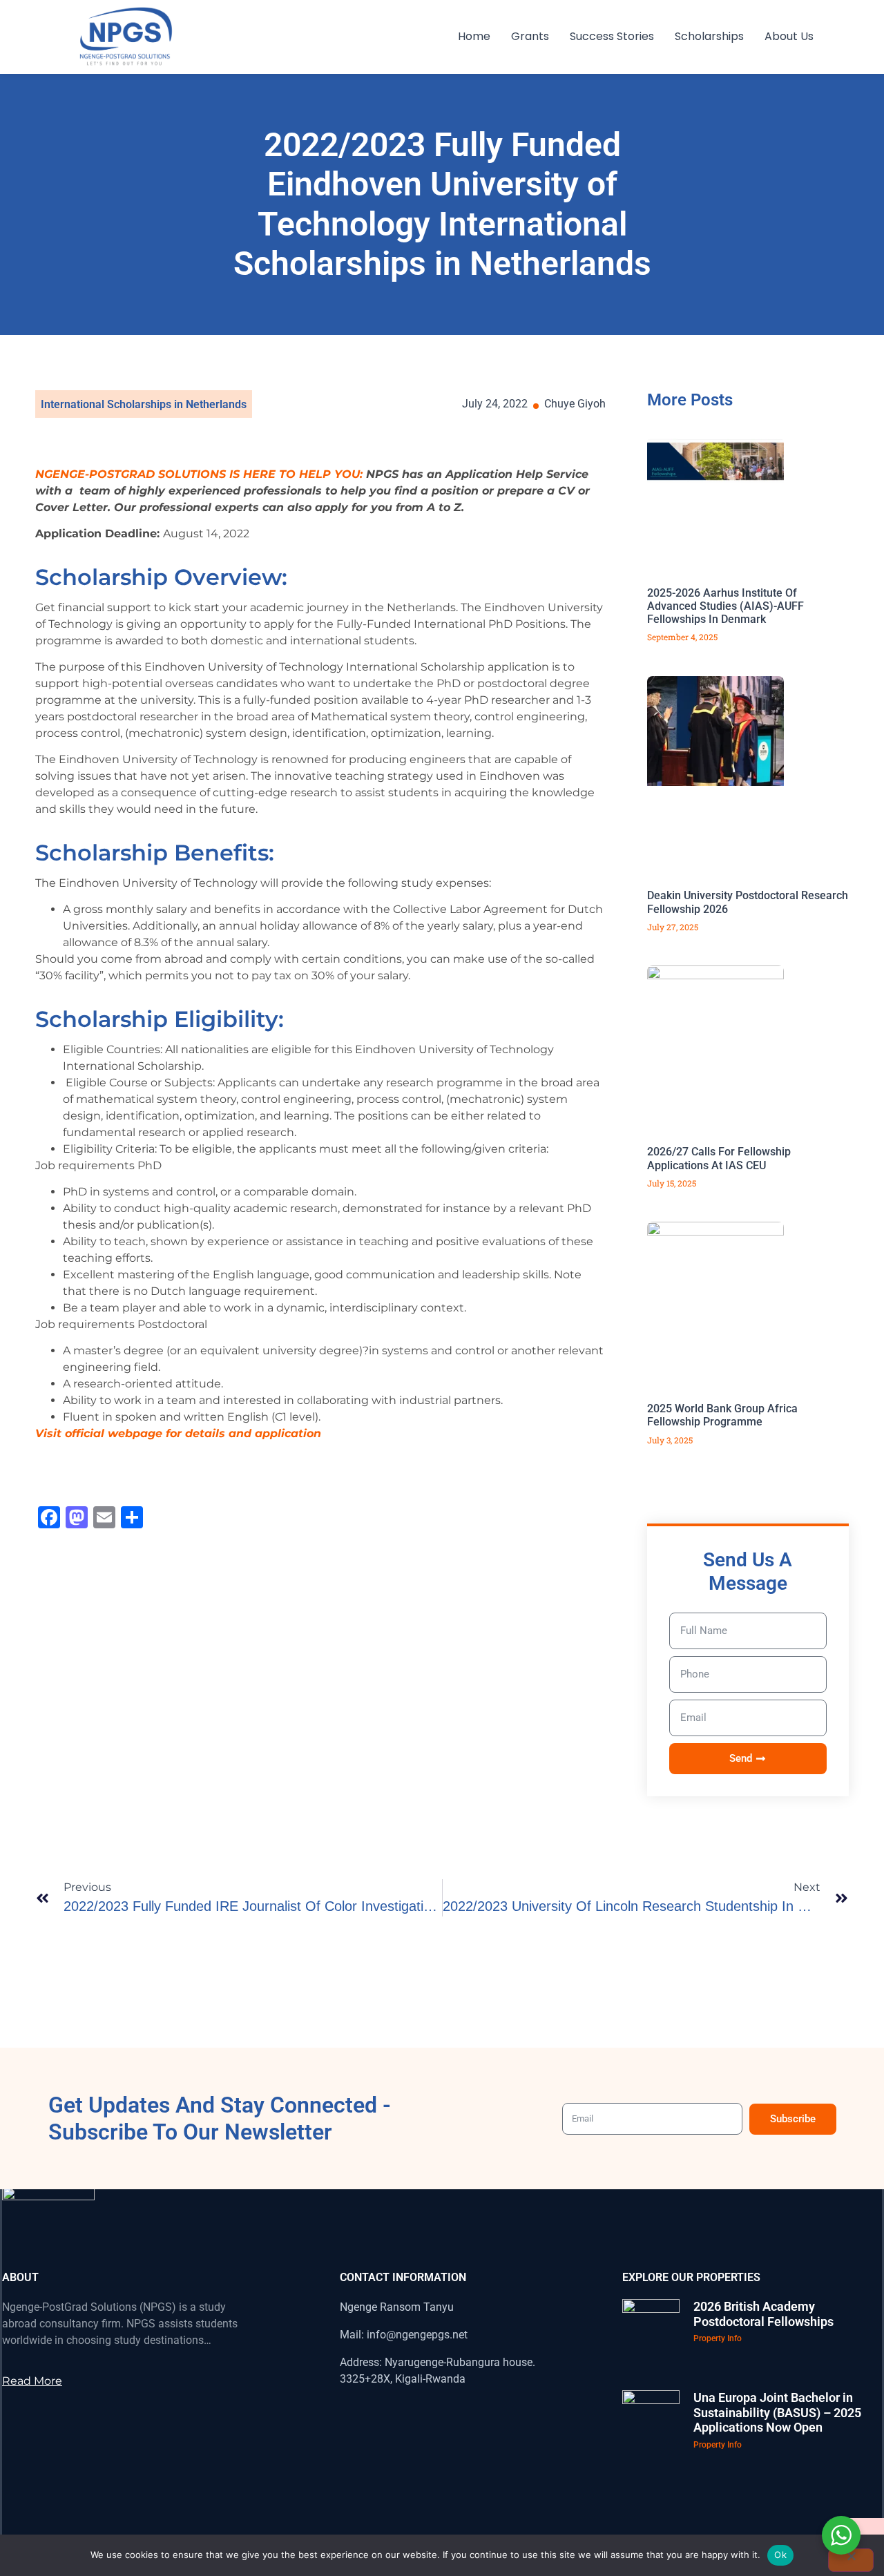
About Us (789, 36)
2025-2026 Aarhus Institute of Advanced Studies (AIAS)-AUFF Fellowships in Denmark (726, 606)
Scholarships (709, 36)
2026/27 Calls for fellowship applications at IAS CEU (719, 1158)
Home (474, 36)
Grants (530, 36)
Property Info (718, 2338)
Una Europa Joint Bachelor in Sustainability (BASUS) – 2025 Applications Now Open (777, 2412)
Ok (780, 2555)
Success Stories (612, 36)
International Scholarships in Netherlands (144, 404)
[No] (851, 2560)
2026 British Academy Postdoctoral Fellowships (763, 2314)
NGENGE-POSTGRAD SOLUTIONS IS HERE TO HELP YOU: (199, 474)
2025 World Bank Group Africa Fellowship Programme (722, 1415)
